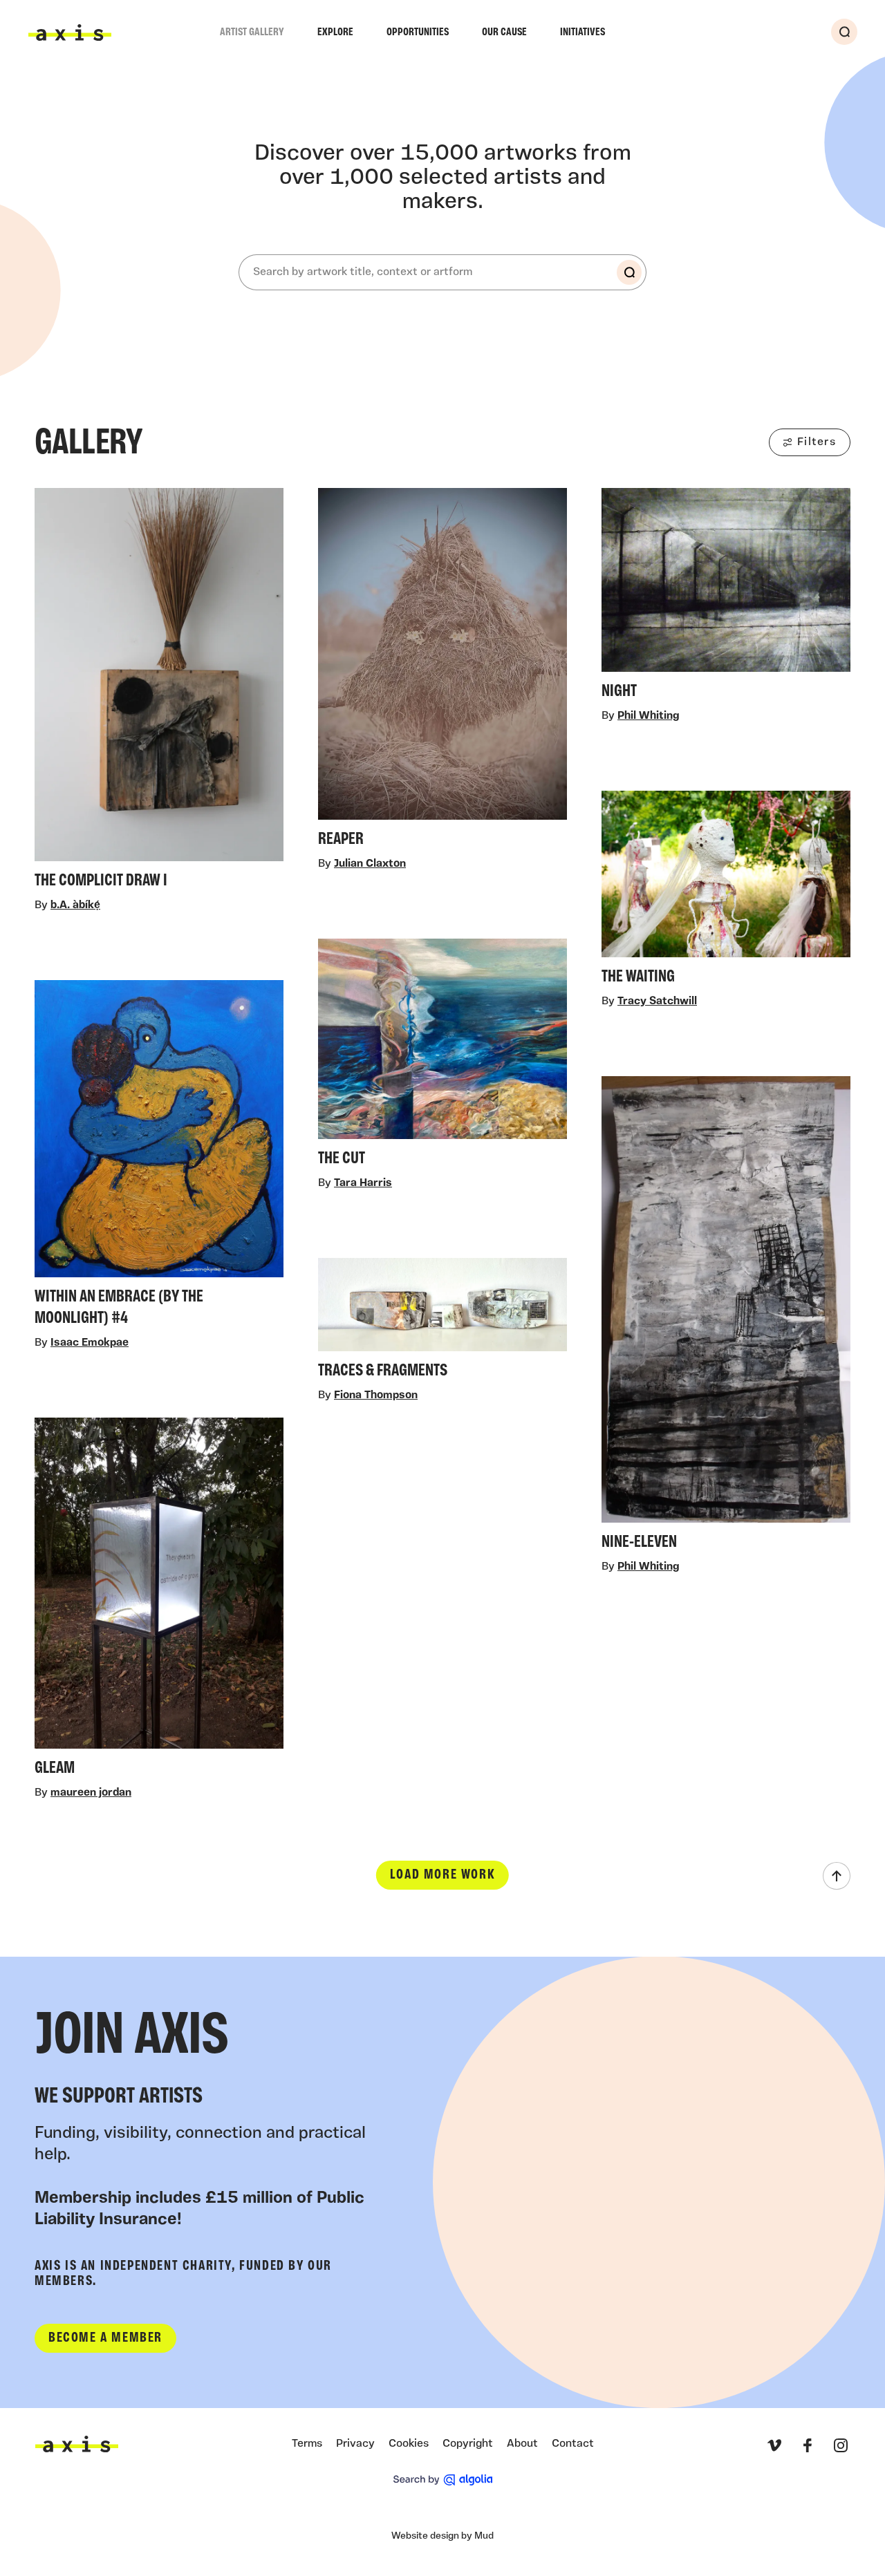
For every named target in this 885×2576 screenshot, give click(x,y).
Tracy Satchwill (657, 1002)
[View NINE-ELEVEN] (726, 1317)
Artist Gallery (252, 32)
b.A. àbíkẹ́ (75, 905)
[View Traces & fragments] (442, 1323)
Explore (335, 32)
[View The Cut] (442, 1057)
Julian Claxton (370, 864)
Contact (573, 2444)
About (522, 2444)
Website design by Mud (442, 2536)
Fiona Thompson (376, 1396)
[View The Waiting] (726, 892)
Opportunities (418, 32)
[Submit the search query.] (629, 272)
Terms (307, 2444)
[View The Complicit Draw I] (159, 693)
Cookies (409, 2444)
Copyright (468, 2444)
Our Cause (504, 32)
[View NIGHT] (726, 598)
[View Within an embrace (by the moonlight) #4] (159, 1157)
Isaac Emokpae (90, 1343)
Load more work (442, 1876)
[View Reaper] (442, 672)
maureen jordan (91, 1794)
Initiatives (583, 32)
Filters (817, 442)
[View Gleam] (159, 1601)
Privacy (355, 2444)
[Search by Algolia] (443, 2480)
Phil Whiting (648, 717)
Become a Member (105, 2338)
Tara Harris (363, 1184)
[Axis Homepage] (70, 32)
